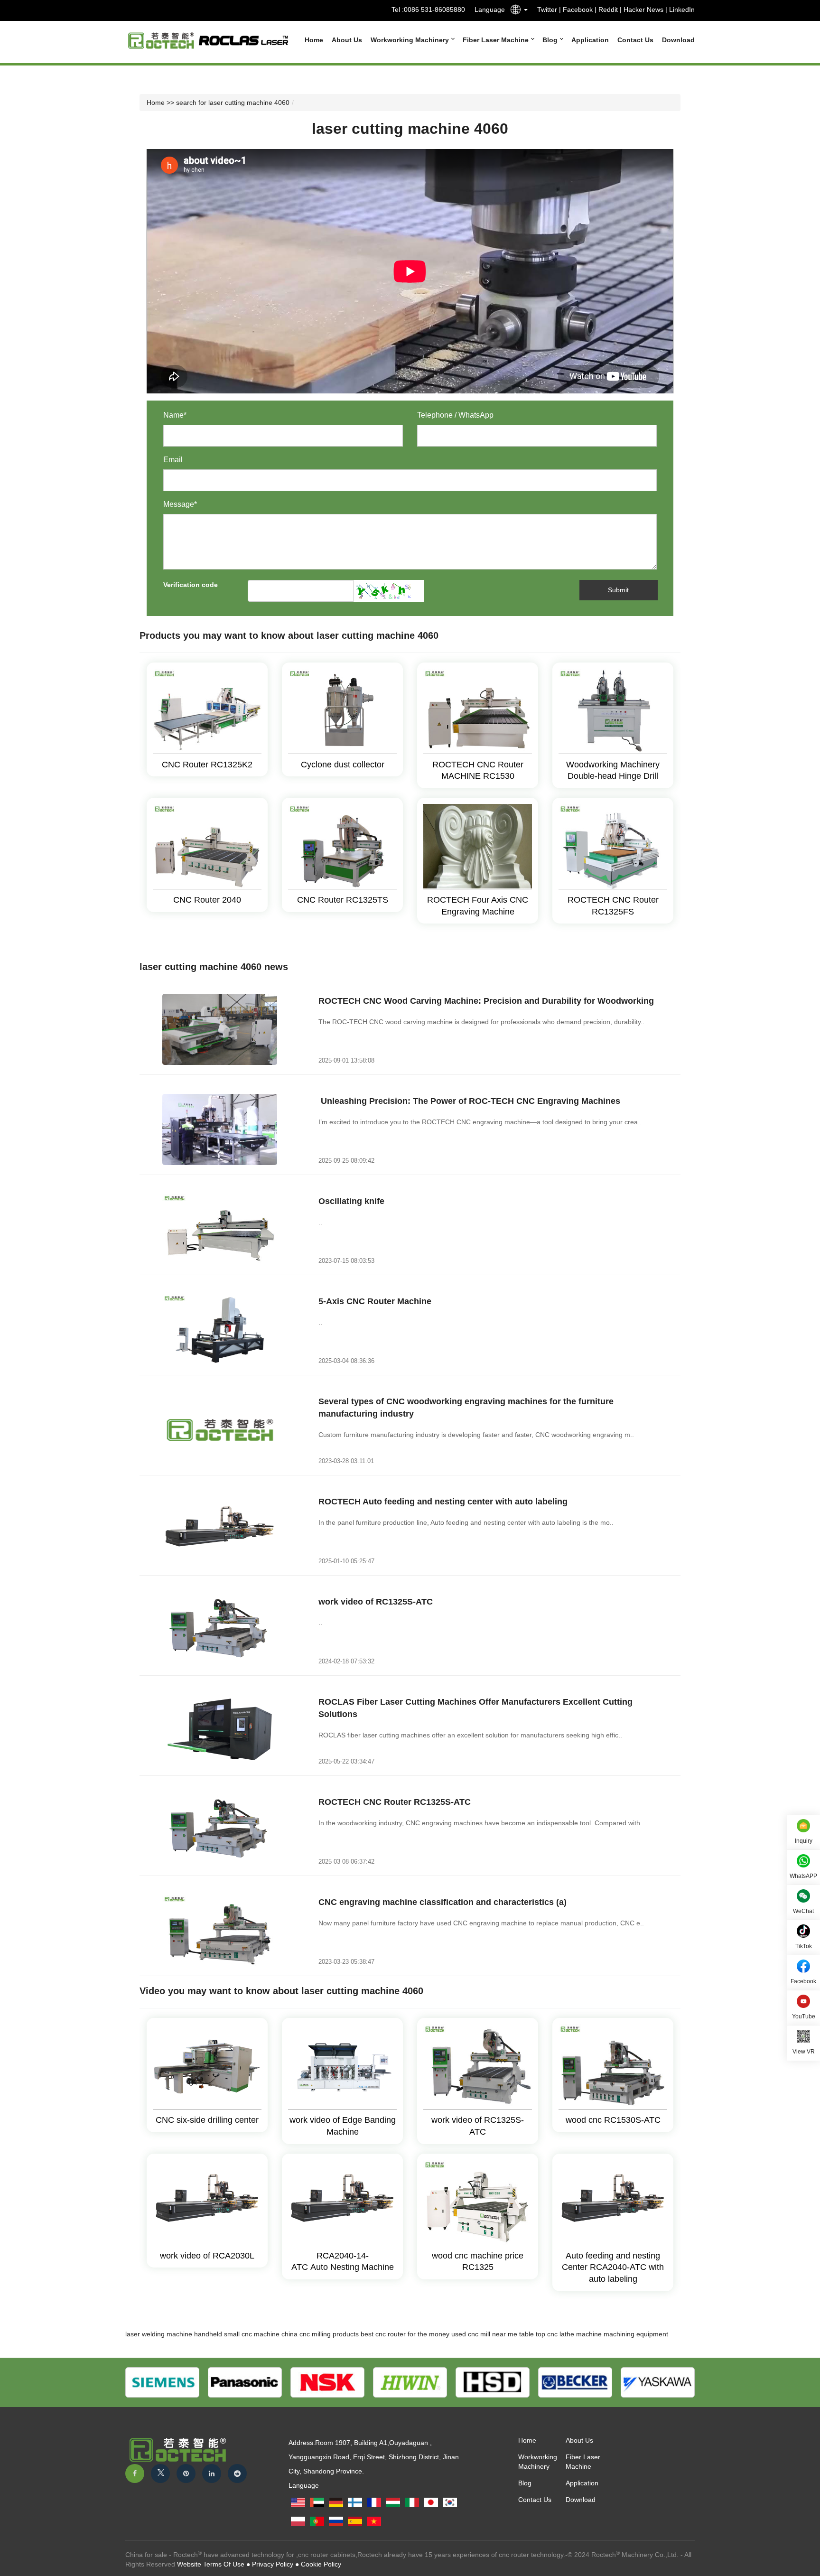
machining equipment (636, 2334)
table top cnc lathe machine (560, 2334)
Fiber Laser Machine (497, 40)
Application (590, 40)
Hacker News (643, 9)
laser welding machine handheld (174, 2334)
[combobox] (516, 11)
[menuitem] (310, 40)
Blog (551, 40)
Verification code (191, 585)
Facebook (578, 9)
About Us (347, 40)
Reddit (608, 9)
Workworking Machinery (411, 40)
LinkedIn (682, 9)
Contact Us (635, 40)
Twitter (547, 9)
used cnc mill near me (484, 2334)
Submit (618, 590)
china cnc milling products (320, 2334)
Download (678, 40)
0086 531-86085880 (434, 9)
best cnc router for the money (405, 2334)
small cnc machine (252, 2334)
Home (314, 40)
